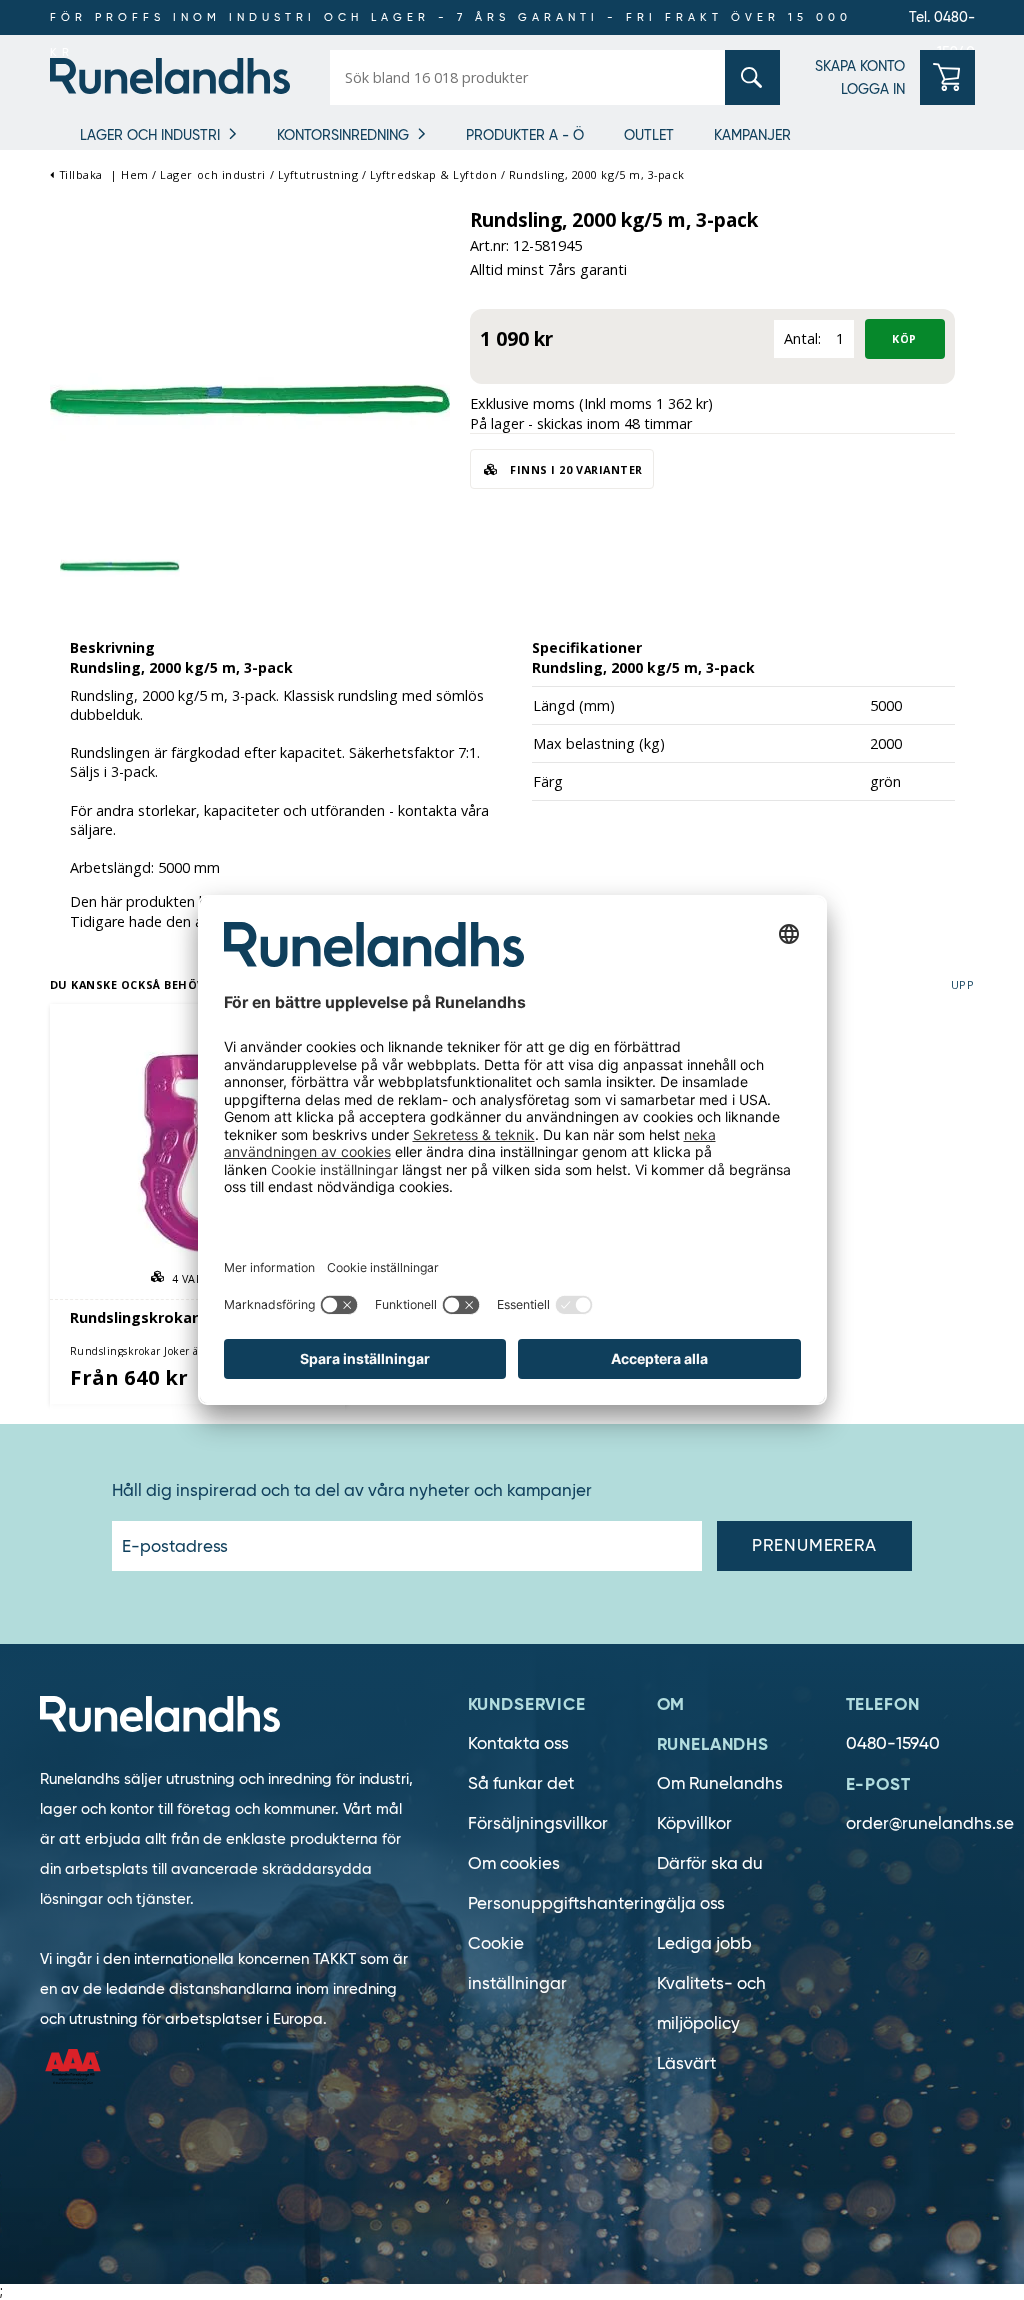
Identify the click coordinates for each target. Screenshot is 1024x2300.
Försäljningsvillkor (538, 1823)
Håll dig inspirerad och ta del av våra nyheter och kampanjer (352, 1491)
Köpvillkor (694, 1823)
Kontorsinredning (343, 135)
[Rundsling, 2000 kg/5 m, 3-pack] (250, 393)
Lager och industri (150, 135)
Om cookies (514, 1863)
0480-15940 (893, 1743)
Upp (963, 984)
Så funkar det (521, 1783)
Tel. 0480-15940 (942, 21)
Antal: (802, 338)
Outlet (649, 135)
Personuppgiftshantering (566, 1903)
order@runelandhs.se (930, 1823)
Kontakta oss (518, 1743)
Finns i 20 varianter (575, 469)
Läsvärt (686, 2063)
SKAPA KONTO (860, 66)
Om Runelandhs (720, 1783)
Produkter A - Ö (525, 135)
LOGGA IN (873, 89)
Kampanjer (752, 135)
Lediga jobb (704, 1943)
